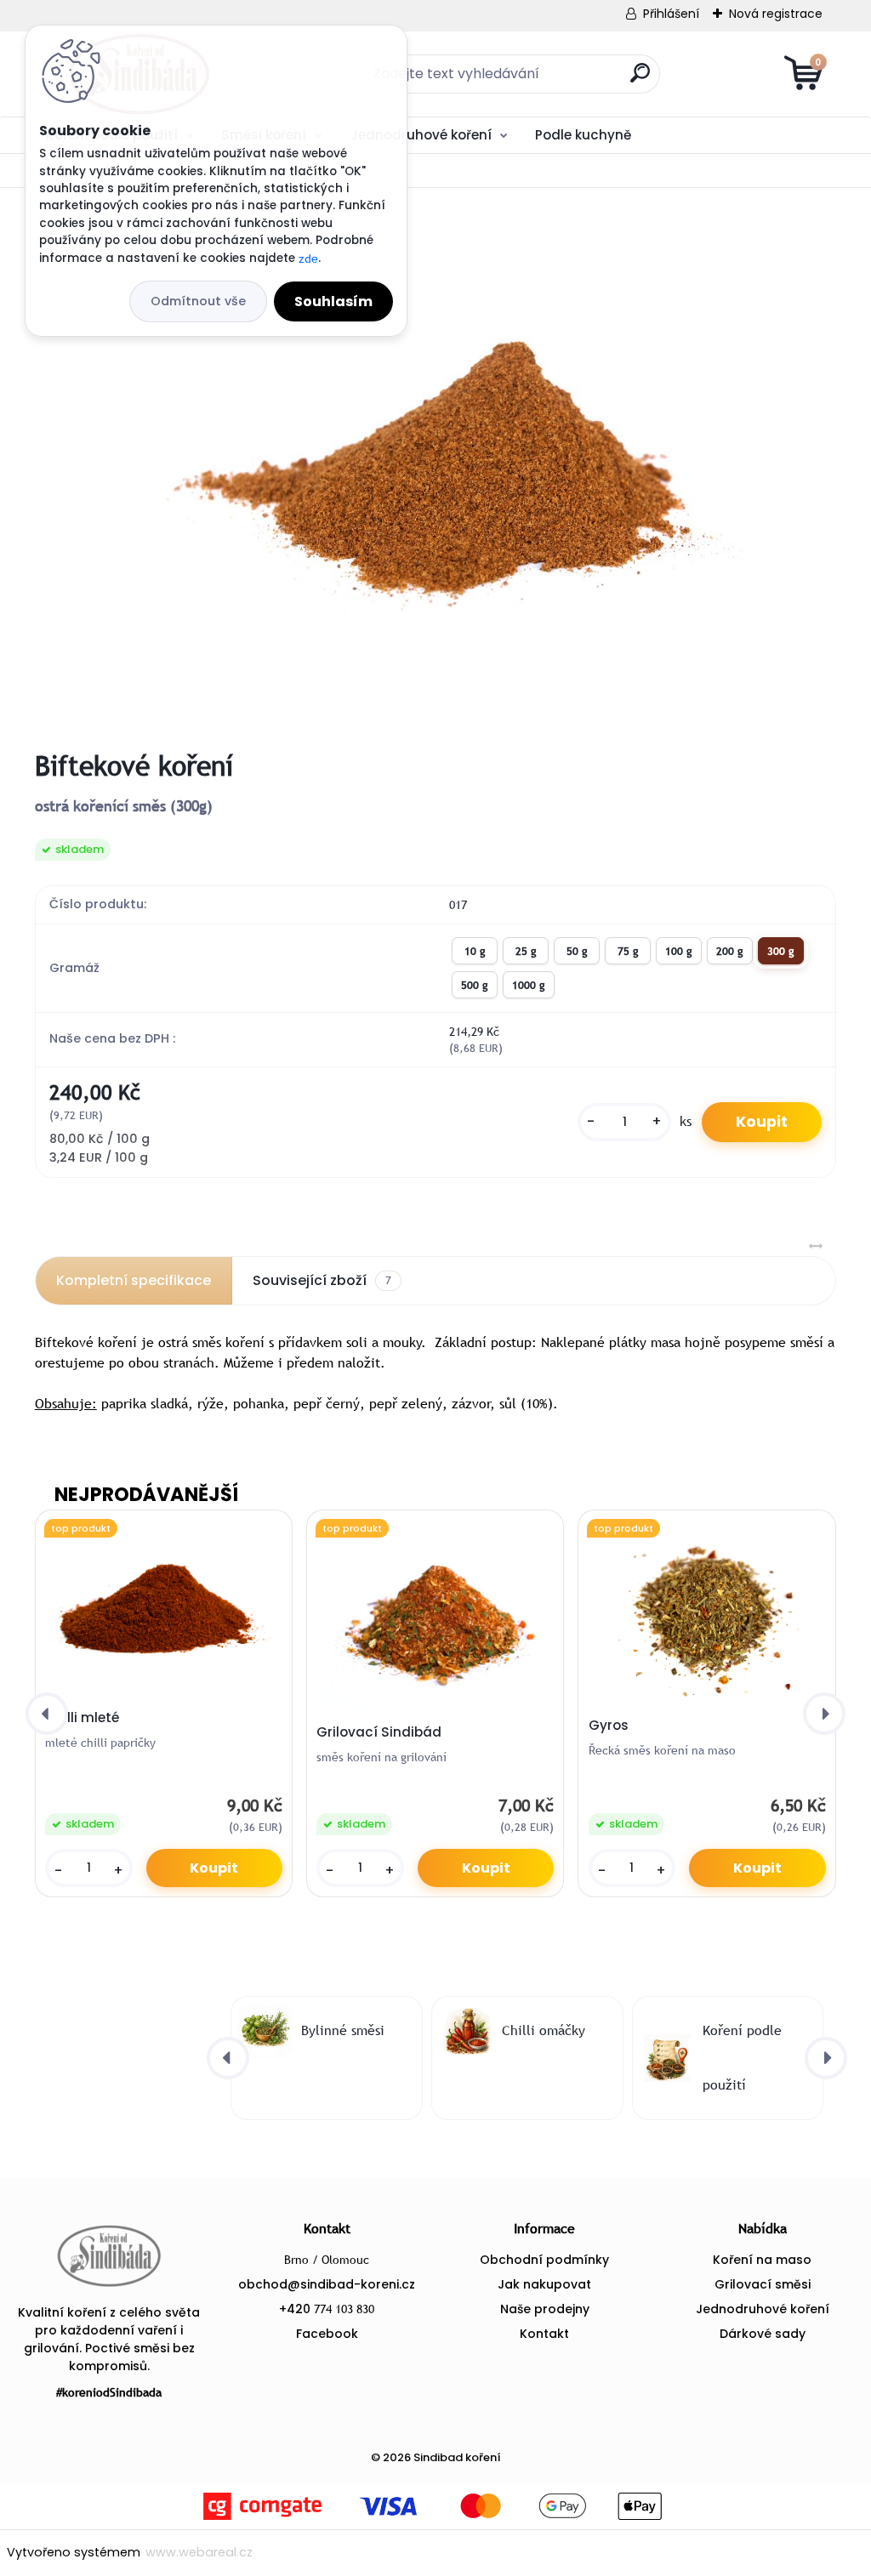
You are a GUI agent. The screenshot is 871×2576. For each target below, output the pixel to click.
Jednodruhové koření (421, 135)
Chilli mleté (82, 1718)
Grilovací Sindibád (379, 1732)
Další (791, 134)
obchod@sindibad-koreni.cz (327, 2284)
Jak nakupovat (544, 2284)
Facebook (327, 2334)
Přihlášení (671, 14)
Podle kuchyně (583, 135)
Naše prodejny (545, 2309)
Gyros (609, 1726)
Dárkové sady (763, 2334)
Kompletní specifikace (134, 1280)
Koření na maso (762, 2260)
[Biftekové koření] (435, 469)
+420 (327, 2309)
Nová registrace (776, 14)
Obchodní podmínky (544, 2260)
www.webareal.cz (199, 2552)
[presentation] (47, 1714)
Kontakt (544, 2334)
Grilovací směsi (763, 2284)
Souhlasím (333, 301)
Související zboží (322, 1280)
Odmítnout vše (198, 301)
